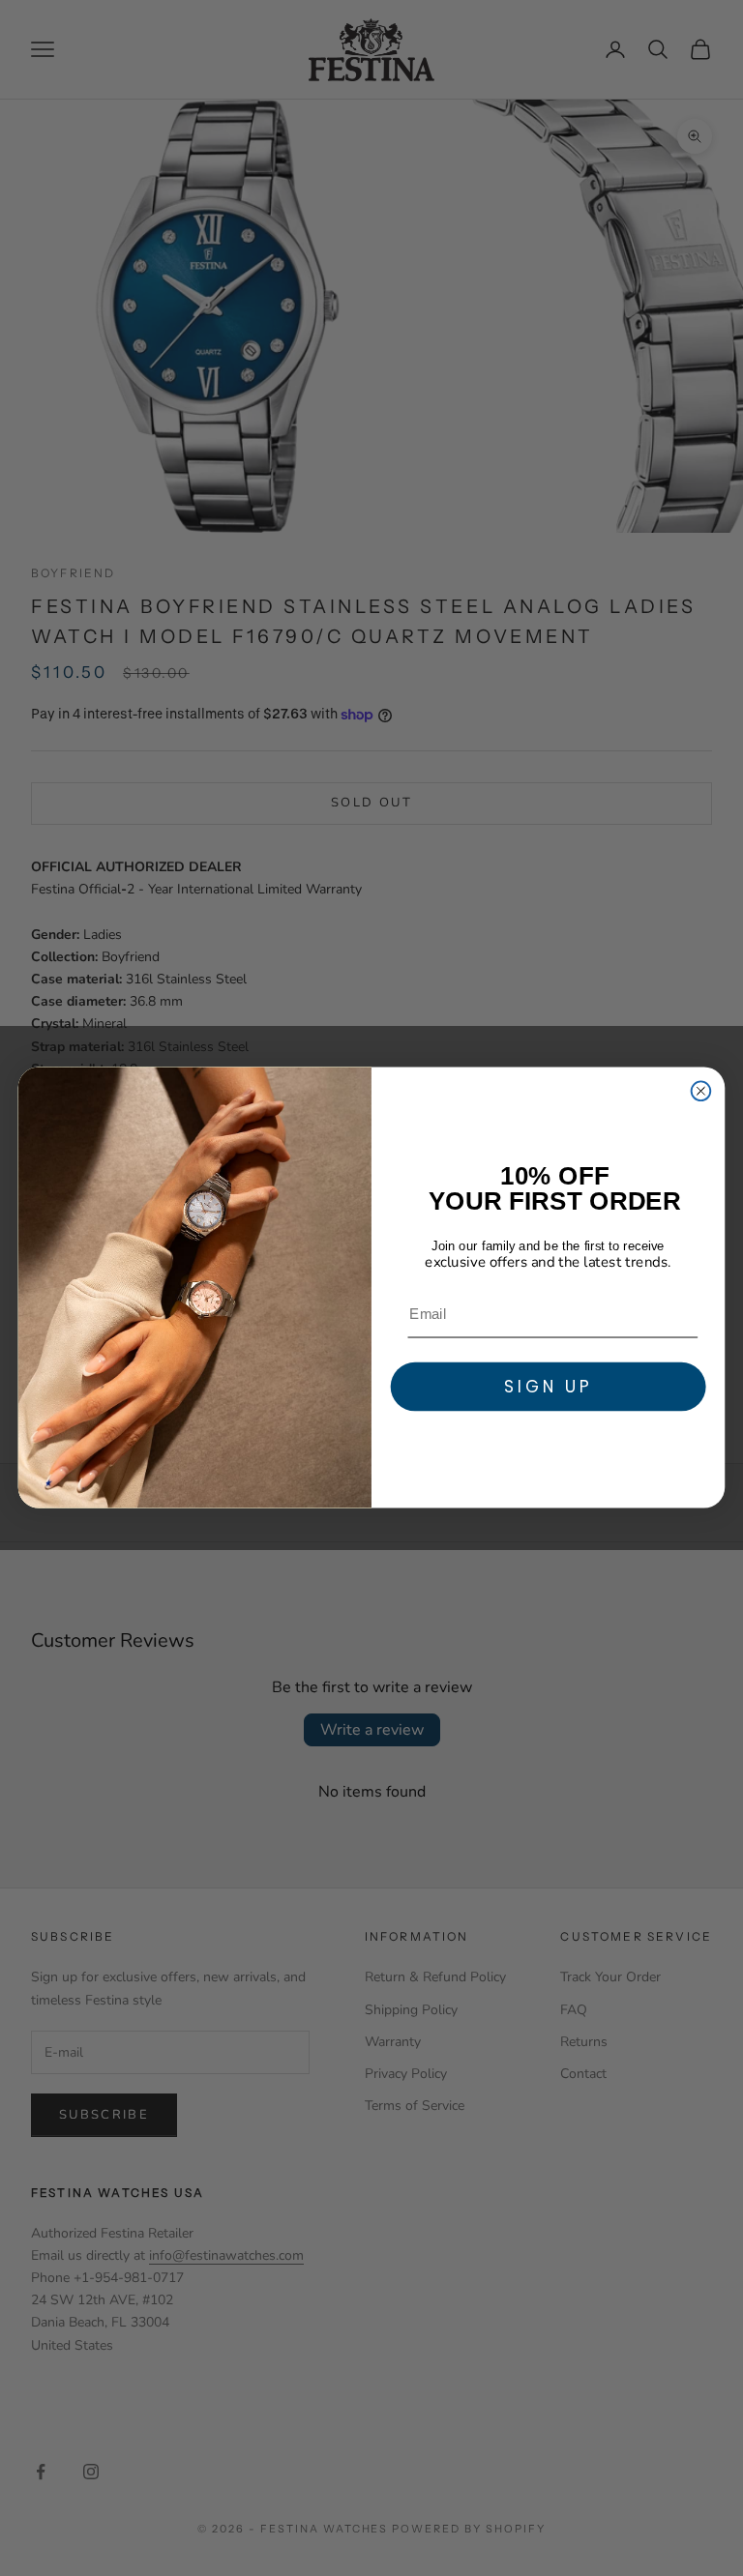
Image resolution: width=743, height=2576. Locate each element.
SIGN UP (548, 1386)
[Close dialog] (701, 1092)
